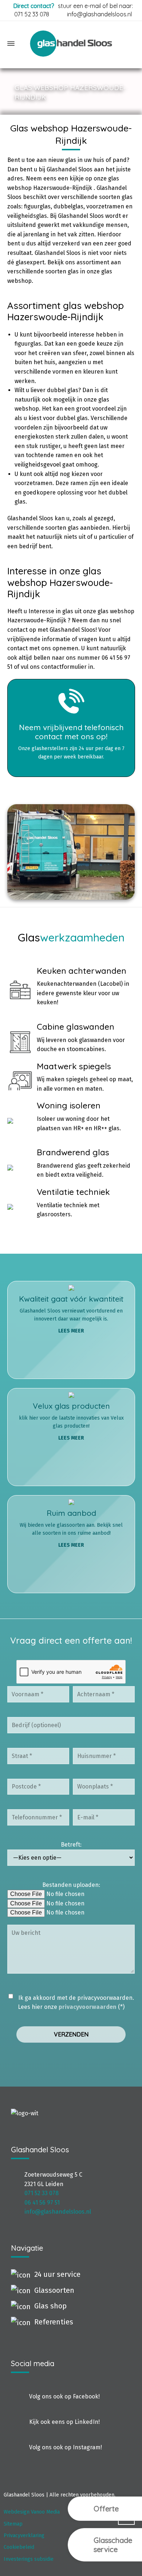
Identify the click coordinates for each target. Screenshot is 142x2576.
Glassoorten (54, 2290)
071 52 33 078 (32, 14)
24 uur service (57, 2274)
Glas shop (50, 2306)
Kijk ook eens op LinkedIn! (64, 2422)
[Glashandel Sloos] (71, 44)
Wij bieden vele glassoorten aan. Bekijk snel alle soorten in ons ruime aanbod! (71, 1528)
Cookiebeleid (19, 2547)
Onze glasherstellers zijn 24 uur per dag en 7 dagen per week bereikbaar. (71, 741)
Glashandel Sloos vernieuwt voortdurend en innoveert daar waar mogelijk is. (71, 1314)
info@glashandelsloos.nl (99, 14)
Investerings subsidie (29, 2559)
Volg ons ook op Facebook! (64, 2396)
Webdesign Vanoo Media (32, 2512)
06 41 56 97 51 (42, 2203)
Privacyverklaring (24, 2536)
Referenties (54, 2322)
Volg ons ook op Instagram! (66, 2447)
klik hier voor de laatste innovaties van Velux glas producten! (71, 1421)
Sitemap (13, 2524)
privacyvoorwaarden (88, 2007)
